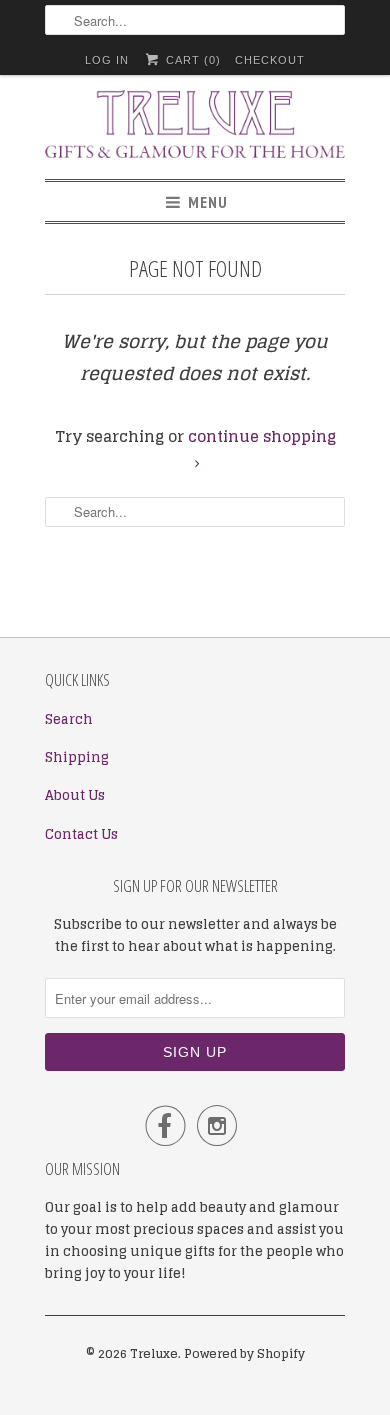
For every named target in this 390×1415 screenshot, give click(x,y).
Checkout (270, 60)
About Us (75, 795)
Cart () (191, 60)
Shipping (77, 757)
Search (69, 719)
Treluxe (154, 1353)
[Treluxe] (195, 127)
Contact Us (81, 834)
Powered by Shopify (244, 1353)
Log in (107, 60)
